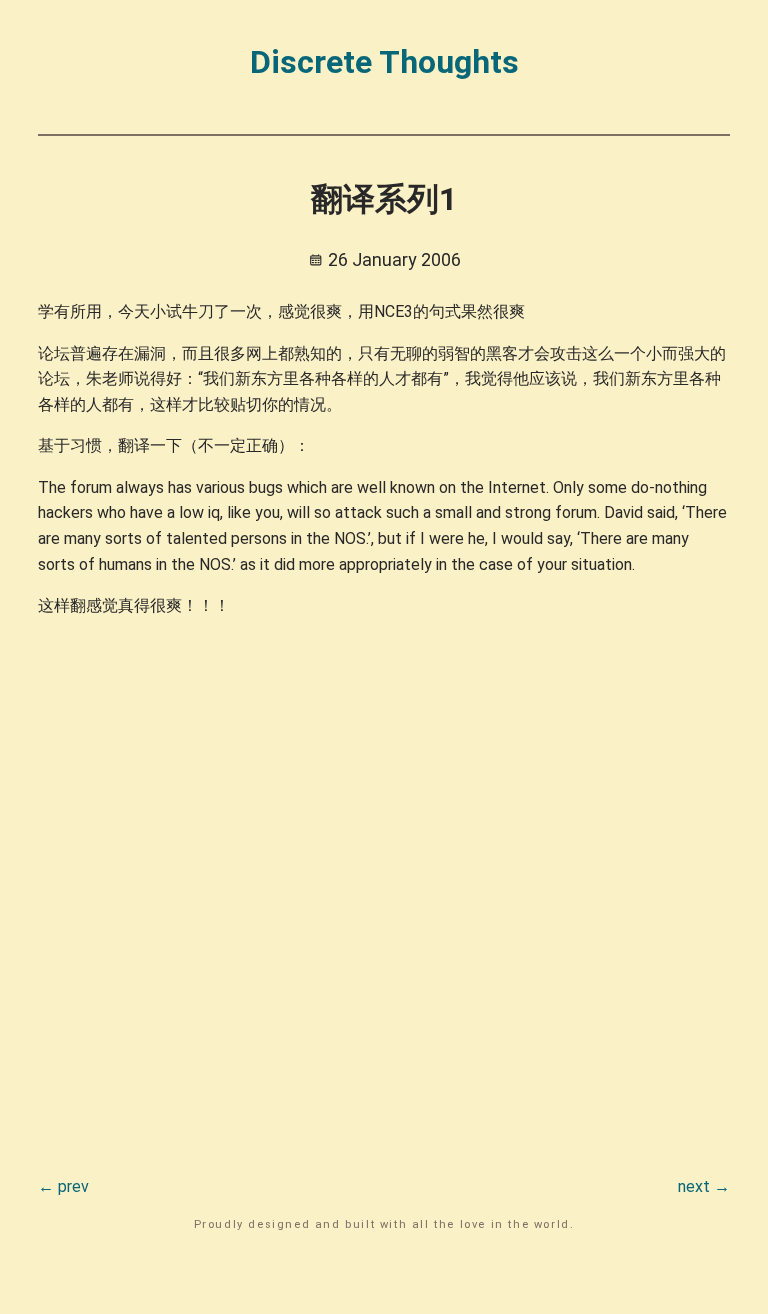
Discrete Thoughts (384, 62)
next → (704, 1186)
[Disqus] (383, 885)
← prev (63, 1186)
